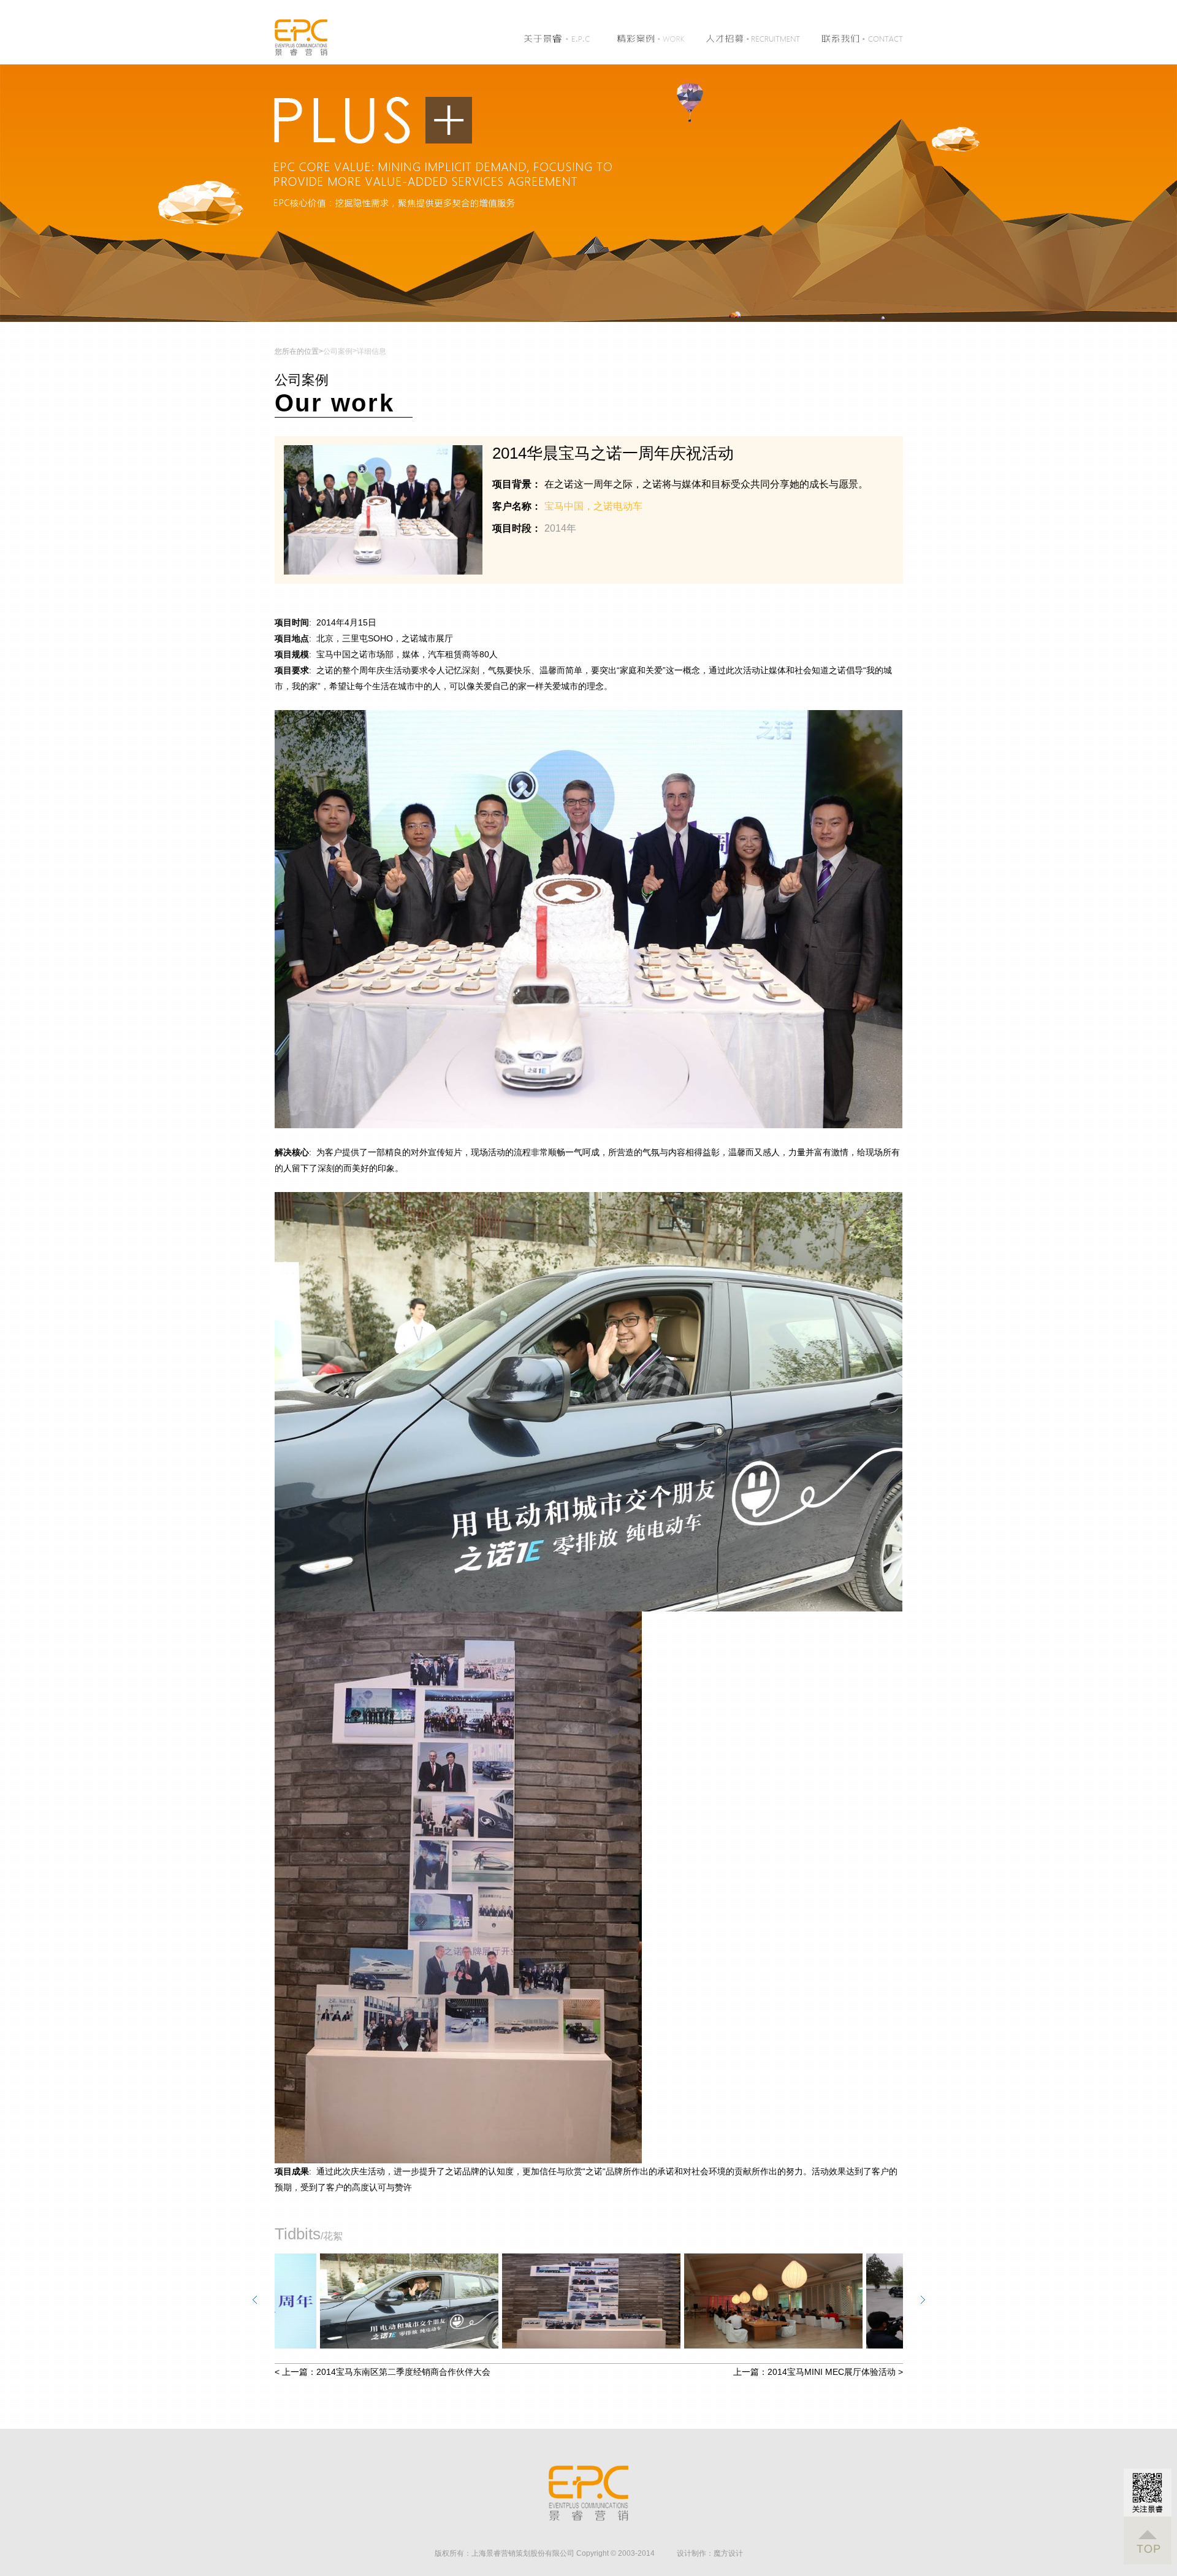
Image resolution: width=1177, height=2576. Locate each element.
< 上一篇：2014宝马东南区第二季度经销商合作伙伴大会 (383, 2372)
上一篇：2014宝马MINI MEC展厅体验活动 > (818, 2372)
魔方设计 (728, 2553)
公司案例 (338, 351)
